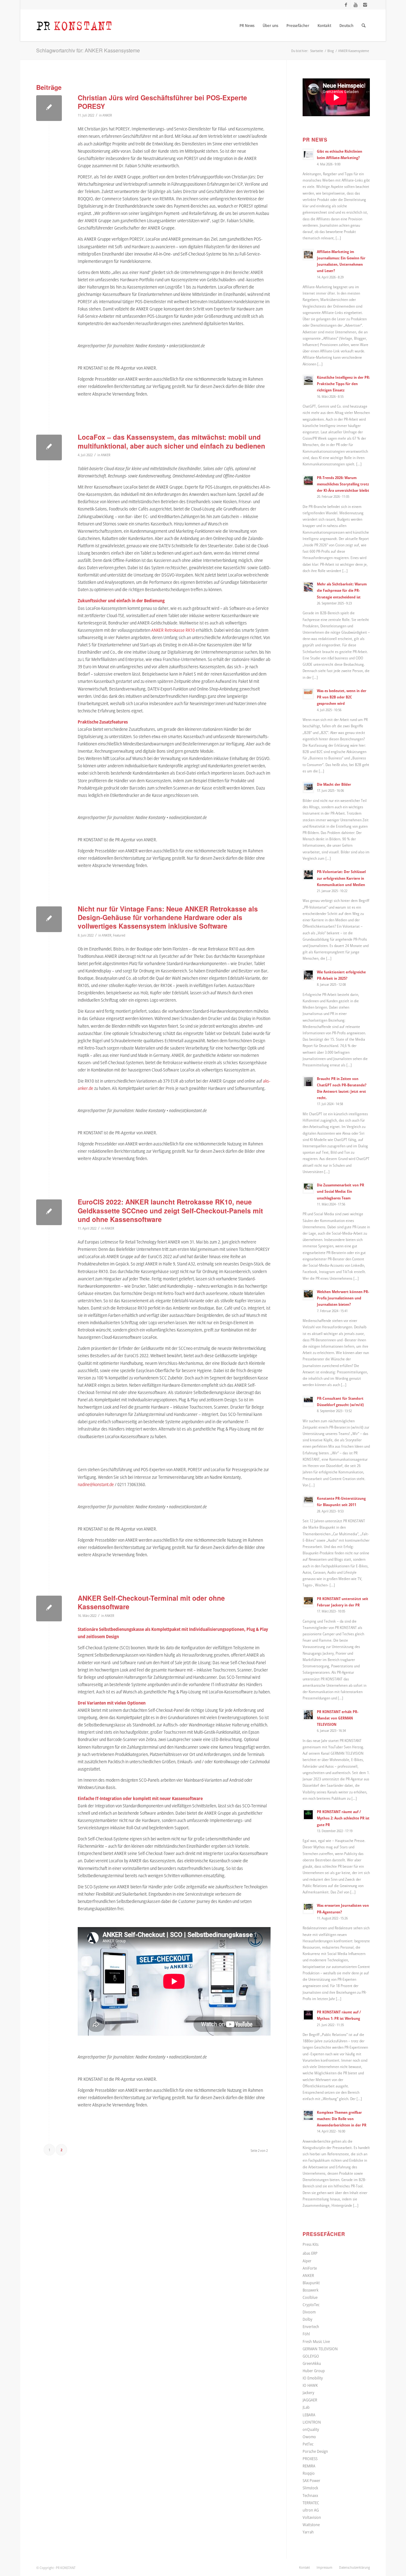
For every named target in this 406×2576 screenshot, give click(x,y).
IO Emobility (313, 2378)
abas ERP (310, 2253)
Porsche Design (315, 2451)
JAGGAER (310, 2400)
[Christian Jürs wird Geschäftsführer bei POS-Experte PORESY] (49, 108)
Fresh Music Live (316, 2341)
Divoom (309, 2312)
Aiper (307, 2261)
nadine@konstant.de (96, 1484)
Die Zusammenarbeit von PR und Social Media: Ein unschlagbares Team (341, 1191)
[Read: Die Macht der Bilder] (308, 787)
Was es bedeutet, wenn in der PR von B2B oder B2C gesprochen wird (342, 697)
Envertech (311, 2326)
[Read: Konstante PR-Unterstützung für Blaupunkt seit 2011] (308, 1501)
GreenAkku (312, 2363)
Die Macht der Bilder (334, 784)
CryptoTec (311, 2305)
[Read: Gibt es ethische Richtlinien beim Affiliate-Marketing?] (308, 154)
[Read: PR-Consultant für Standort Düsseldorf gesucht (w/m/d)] (308, 1401)
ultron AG (311, 2510)
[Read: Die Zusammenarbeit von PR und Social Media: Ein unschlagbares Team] (308, 1188)
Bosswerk (311, 2290)
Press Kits (311, 2244)
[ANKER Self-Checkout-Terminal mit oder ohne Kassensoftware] (49, 1608)
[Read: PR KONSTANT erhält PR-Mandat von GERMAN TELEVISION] (308, 1715)
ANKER (107, 115)
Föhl (306, 2334)
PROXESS (310, 2459)
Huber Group (314, 2371)
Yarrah (308, 2532)
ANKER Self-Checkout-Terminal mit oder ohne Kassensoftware (151, 1602)
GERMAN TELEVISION (320, 2349)
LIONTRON (312, 2422)
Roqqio (309, 2473)
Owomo (309, 2437)
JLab (306, 2407)
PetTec (308, 2444)
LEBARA (309, 2415)
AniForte (310, 2268)
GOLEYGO (311, 2356)
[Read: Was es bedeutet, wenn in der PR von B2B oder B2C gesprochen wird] (308, 694)
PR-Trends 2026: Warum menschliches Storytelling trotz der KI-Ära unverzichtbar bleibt (343, 484)
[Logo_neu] (74, 25)
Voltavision (312, 2517)
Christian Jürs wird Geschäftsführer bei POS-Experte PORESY (162, 102)
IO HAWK (310, 2385)
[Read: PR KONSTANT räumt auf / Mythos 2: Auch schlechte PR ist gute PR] (308, 1815)
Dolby (308, 2319)
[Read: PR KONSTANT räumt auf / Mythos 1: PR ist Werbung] (308, 2015)
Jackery (308, 2392)
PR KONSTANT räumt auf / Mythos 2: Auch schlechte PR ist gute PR (343, 1818)
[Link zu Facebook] (346, 5)
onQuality (311, 2429)
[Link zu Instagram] (365, 5)
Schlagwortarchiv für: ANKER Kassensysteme (88, 50)
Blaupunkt (311, 2283)
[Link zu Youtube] (355, 5)
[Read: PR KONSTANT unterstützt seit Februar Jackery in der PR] (308, 1602)
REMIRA (309, 2466)
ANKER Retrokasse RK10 (173, 630)
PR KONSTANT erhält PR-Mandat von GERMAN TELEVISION (338, 1718)
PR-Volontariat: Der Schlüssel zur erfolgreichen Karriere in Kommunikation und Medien (341, 878)
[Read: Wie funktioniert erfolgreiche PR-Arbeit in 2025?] (308, 975)
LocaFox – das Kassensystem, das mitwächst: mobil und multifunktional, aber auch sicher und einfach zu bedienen (171, 441)
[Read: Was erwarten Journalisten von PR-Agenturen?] (308, 1908)
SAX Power (311, 2480)
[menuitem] (247, 25)
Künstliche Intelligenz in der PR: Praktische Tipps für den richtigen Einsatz (343, 384)
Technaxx (310, 2495)
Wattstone (311, 2525)
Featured (119, 935)
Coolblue (310, 2297)
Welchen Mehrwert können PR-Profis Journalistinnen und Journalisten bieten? (343, 1298)
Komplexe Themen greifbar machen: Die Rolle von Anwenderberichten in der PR (342, 2119)
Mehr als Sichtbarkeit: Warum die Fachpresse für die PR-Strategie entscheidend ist (342, 590)
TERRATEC (311, 2503)
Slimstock (310, 2488)
